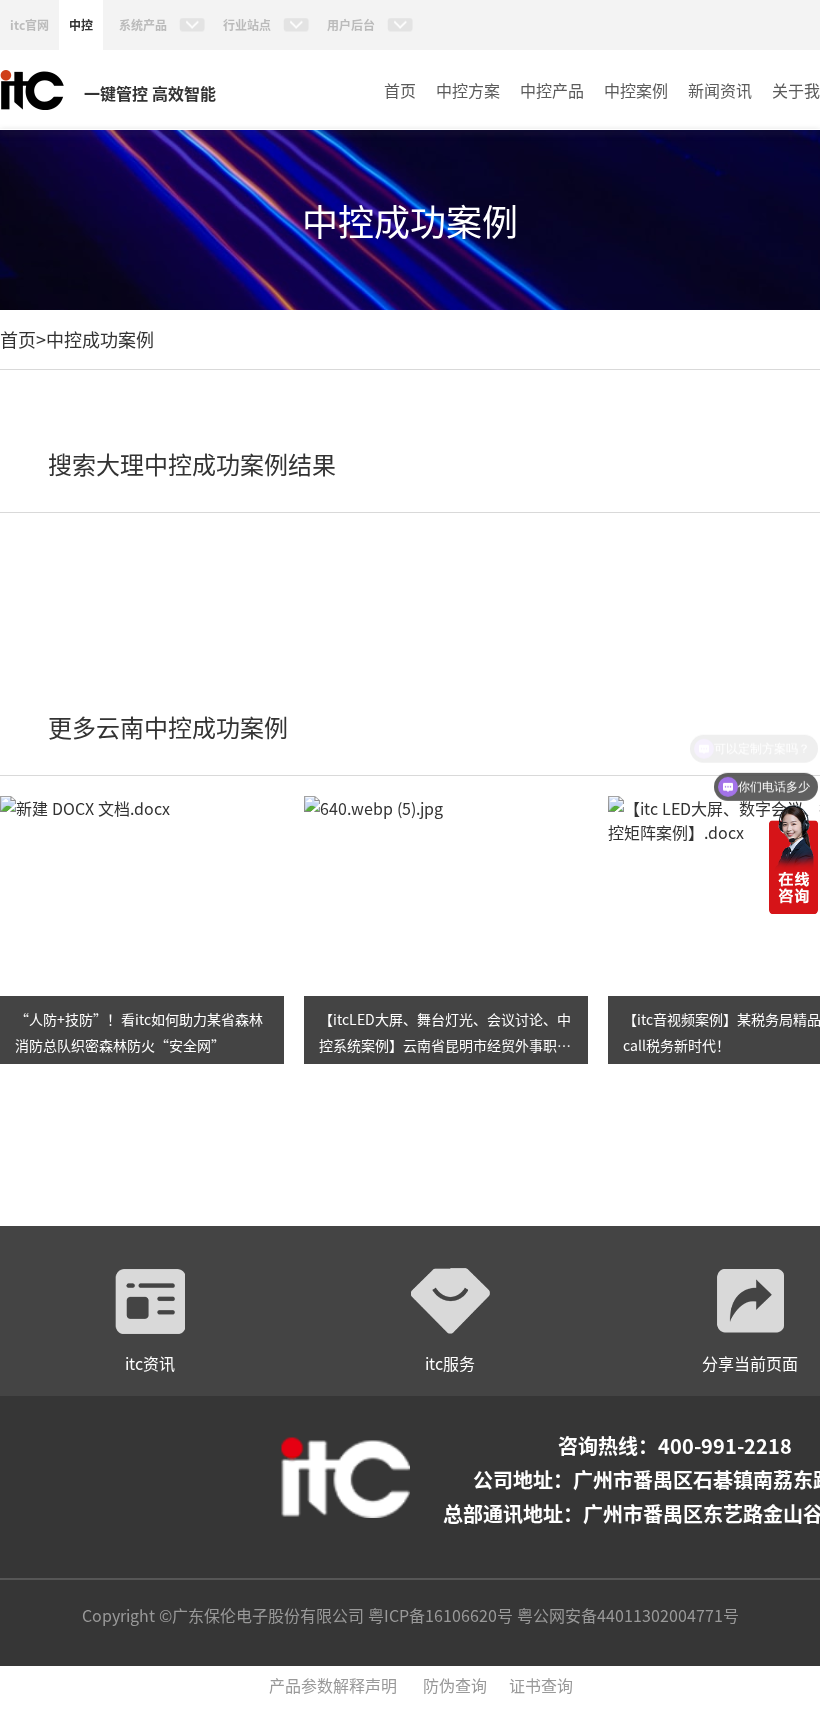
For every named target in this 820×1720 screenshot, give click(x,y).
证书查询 (541, 1685)
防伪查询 (455, 1685)
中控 (81, 24)
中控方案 (468, 90)
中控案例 (636, 90)
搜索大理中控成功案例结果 (192, 463)
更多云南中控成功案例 (168, 726)
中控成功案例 (100, 339)
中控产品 (552, 90)
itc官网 (29, 24)
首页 (400, 90)
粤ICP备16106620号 (438, 1615)
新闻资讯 (720, 90)
